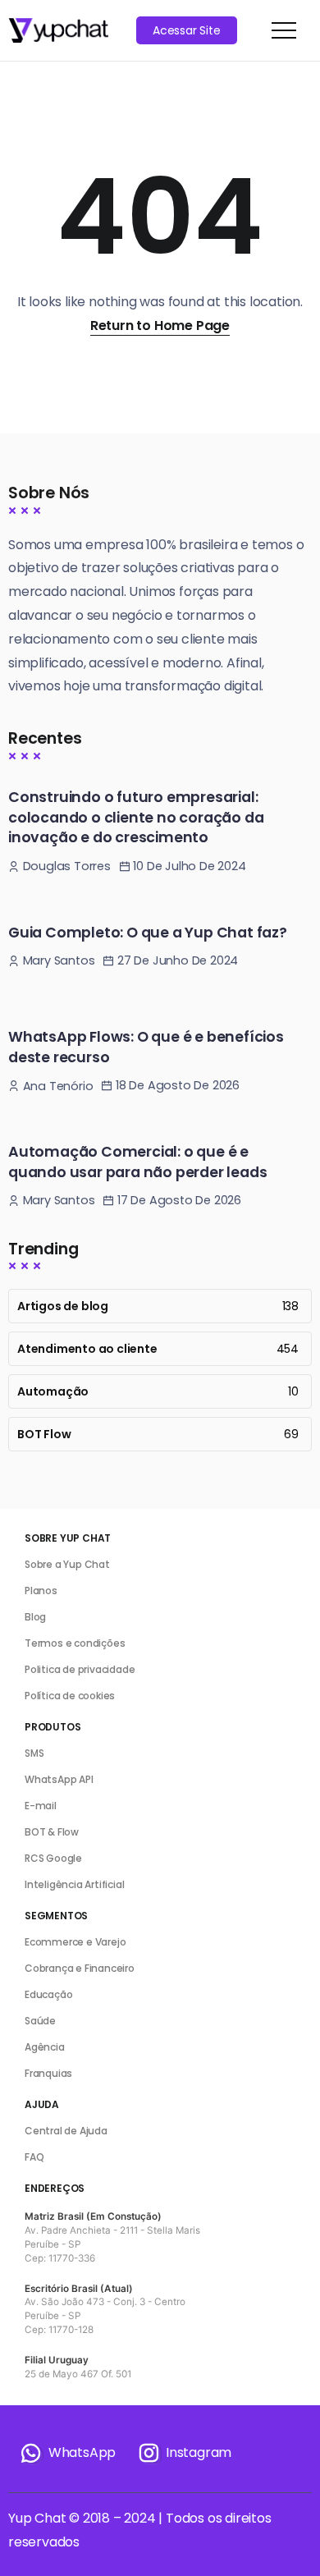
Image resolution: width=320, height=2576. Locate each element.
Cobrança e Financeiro (80, 1968)
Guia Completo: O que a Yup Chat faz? (148, 933)
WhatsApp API (59, 1779)
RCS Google (53, 1858)
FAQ (34, 2157)
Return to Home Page (160, 325)
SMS (34, 1753)
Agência (45, 2047)
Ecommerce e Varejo (75, 1942)
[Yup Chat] (58, 29)
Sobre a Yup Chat (67, 1564)
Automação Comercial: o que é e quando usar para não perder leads (137, 1162)
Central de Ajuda (66, 2131)
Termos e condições (75, 1643)
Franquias (48, 2073)
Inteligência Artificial (74, 1884)
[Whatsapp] (67, 2453)
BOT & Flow (52, 1832)
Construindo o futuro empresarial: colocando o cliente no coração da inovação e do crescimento (136, 817)
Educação (48, 1994)
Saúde (40, 2021)
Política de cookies (70, 1696)
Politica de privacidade (80, 1669)
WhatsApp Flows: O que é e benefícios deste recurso (146, 1047)
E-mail (41, 1806)
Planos (41, 1591)
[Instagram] (184, 2453)
